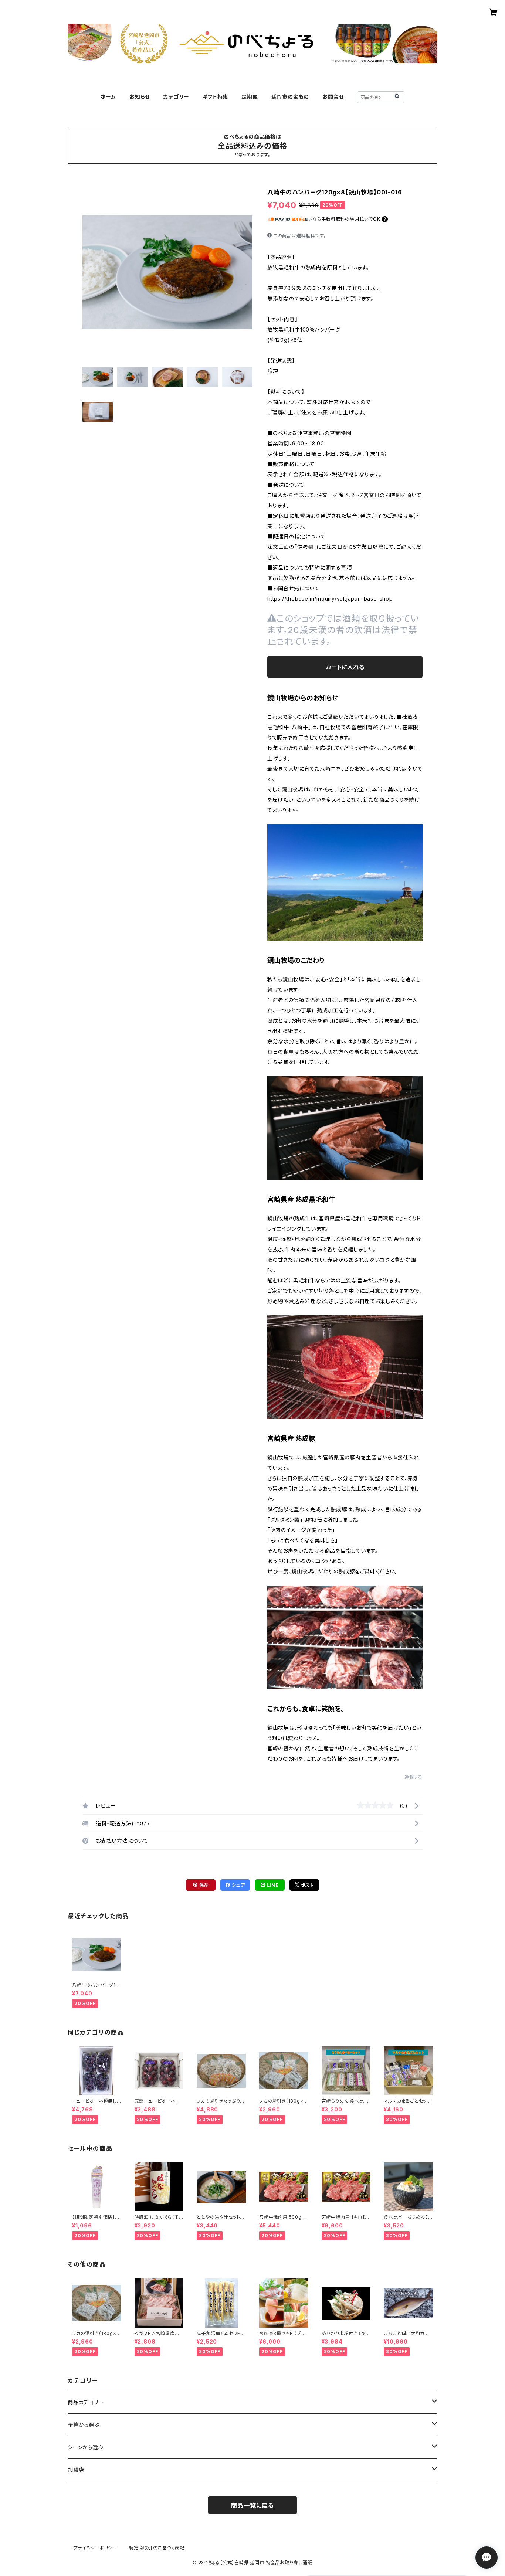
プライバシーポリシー (95, 2548)
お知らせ (140, 97)
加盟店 (76, 2470)
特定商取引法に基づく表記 (157, 2548)
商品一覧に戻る (253, 2505)
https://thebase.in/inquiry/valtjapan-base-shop (330, 599)
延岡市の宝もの (290, 97)
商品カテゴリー (86, 2402)
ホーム (108, 97)
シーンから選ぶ (86, 2447)
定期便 (250, 97)
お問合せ (333, 97)
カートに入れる (345, 667)
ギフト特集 (215, 97)
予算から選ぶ (84, 2425)
